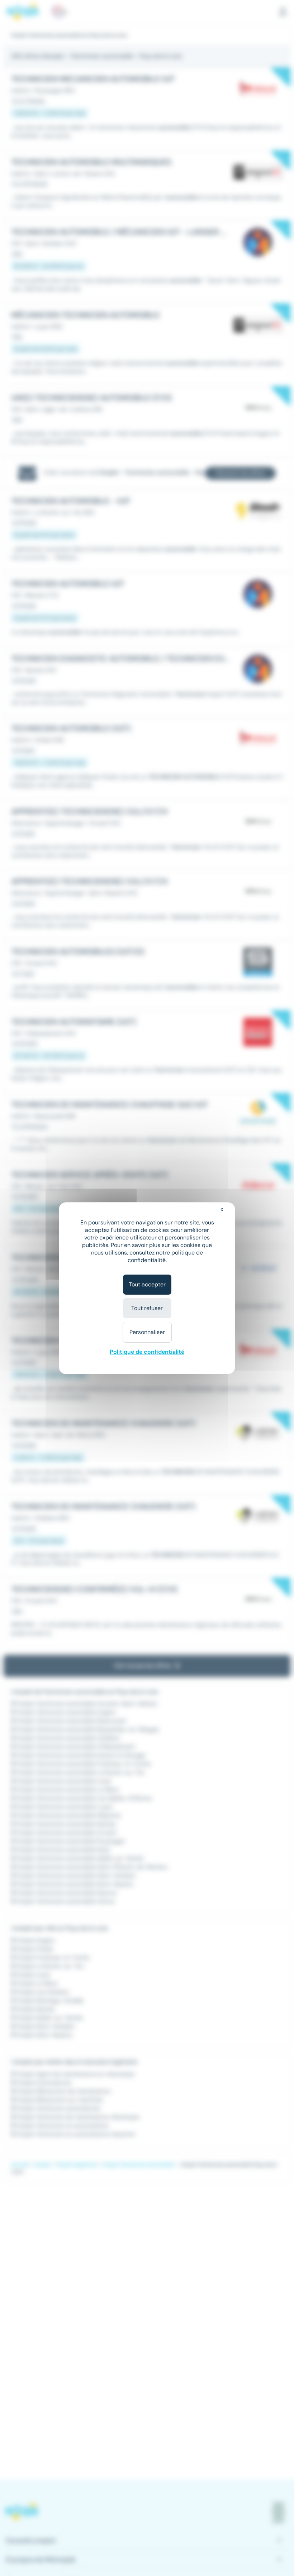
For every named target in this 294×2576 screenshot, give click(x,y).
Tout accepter (147, 1284)
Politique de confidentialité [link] (147, 1352)
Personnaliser (147, 1332)
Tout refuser (147, 1308)
